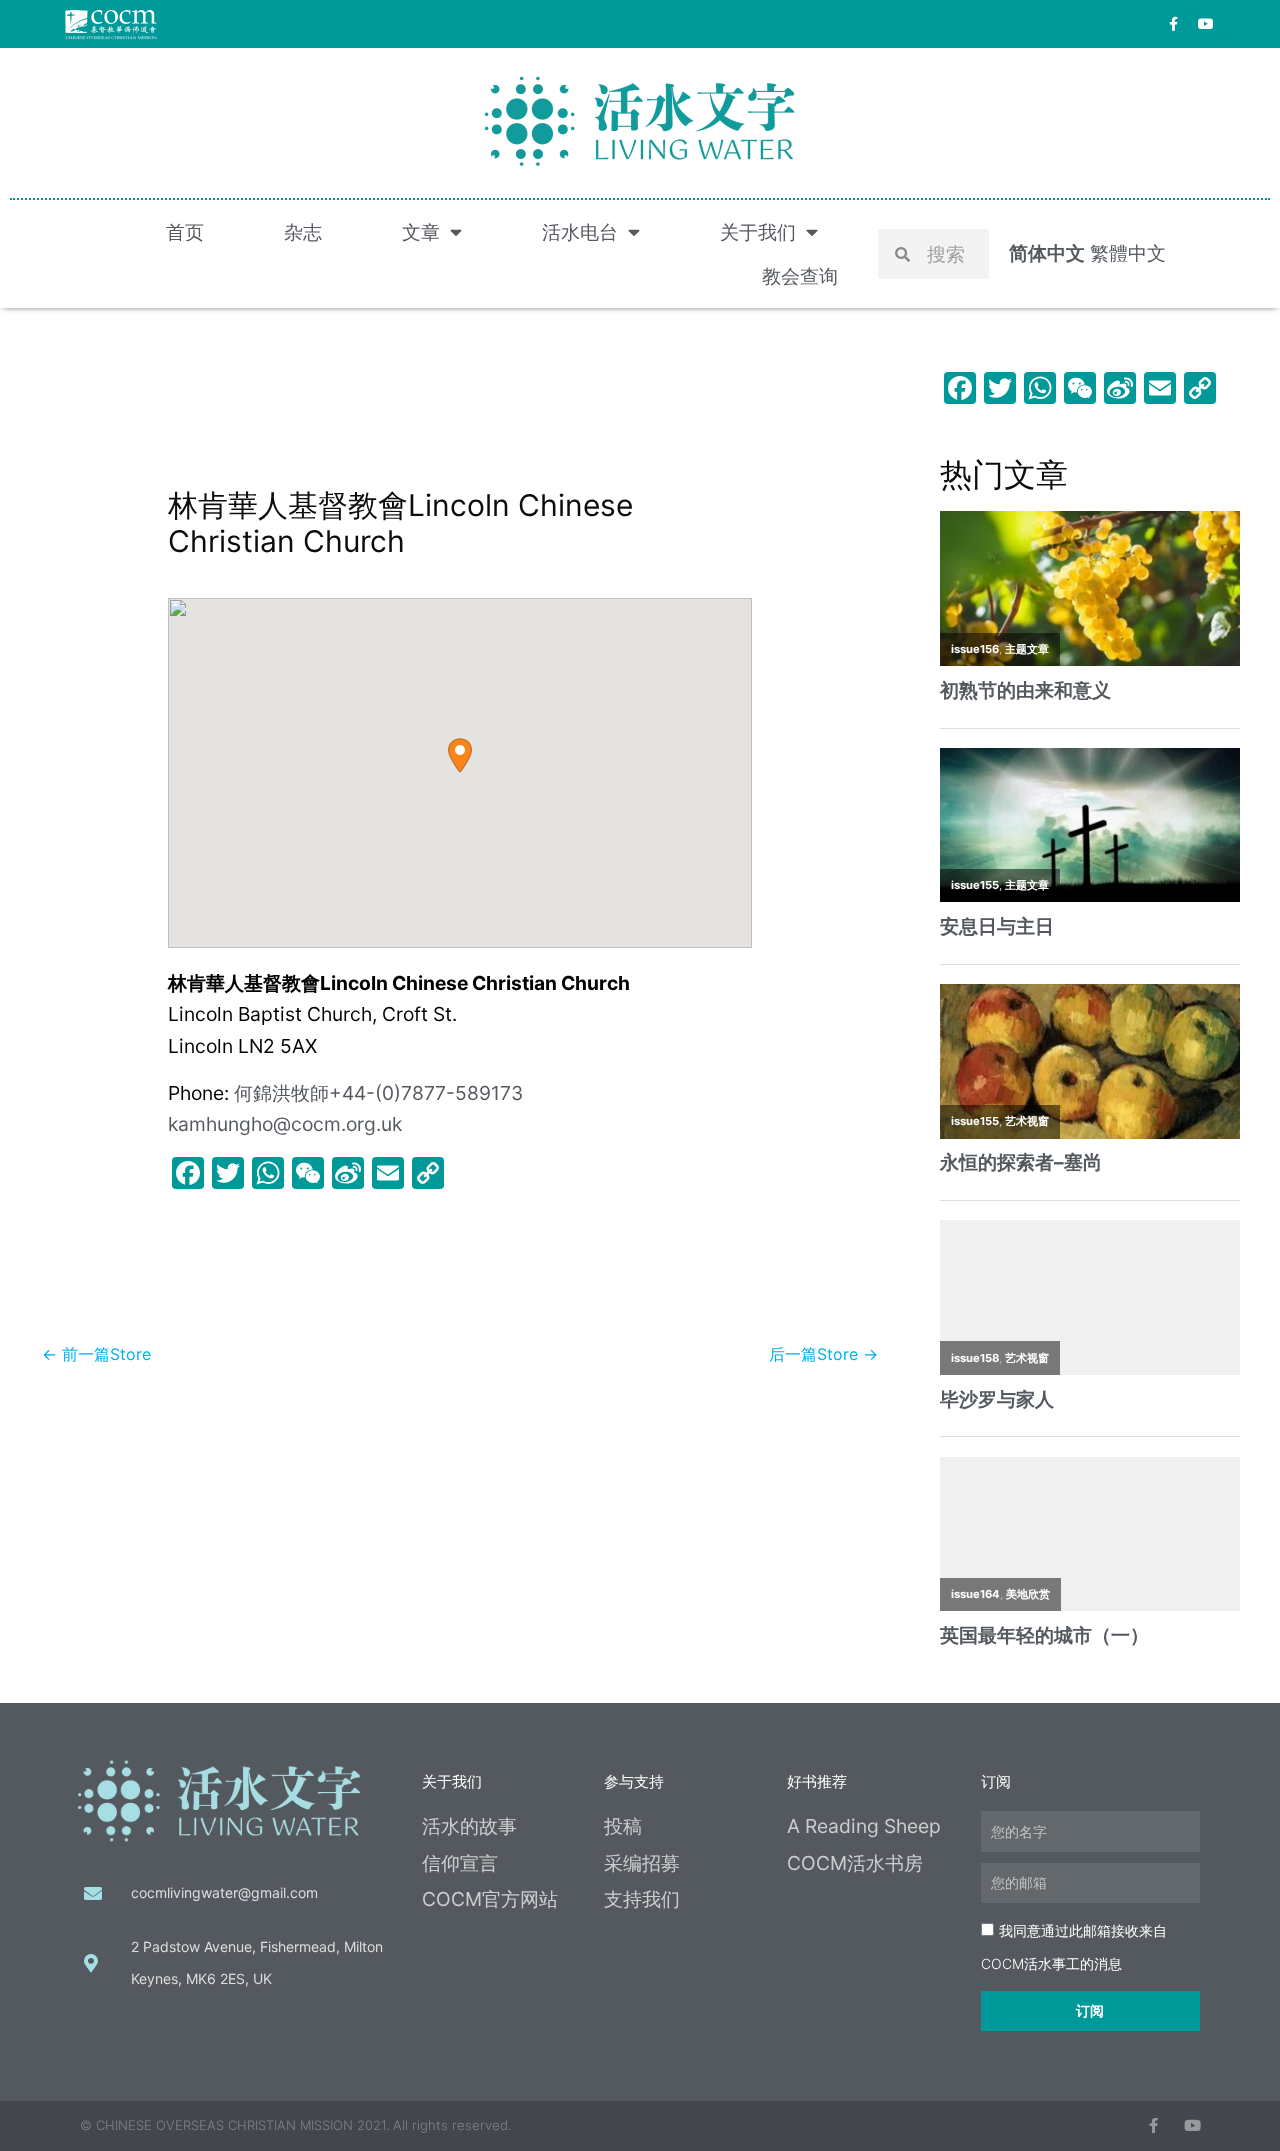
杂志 (303, 232)
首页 (185, 232)
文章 (421, 232)
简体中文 (1047, 253)
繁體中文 (1128, 253)
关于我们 (758, 232)
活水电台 (580, 232)
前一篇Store (96, 1354)
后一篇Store (823, 1354)
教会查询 (800, 276)
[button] (460, 755)
